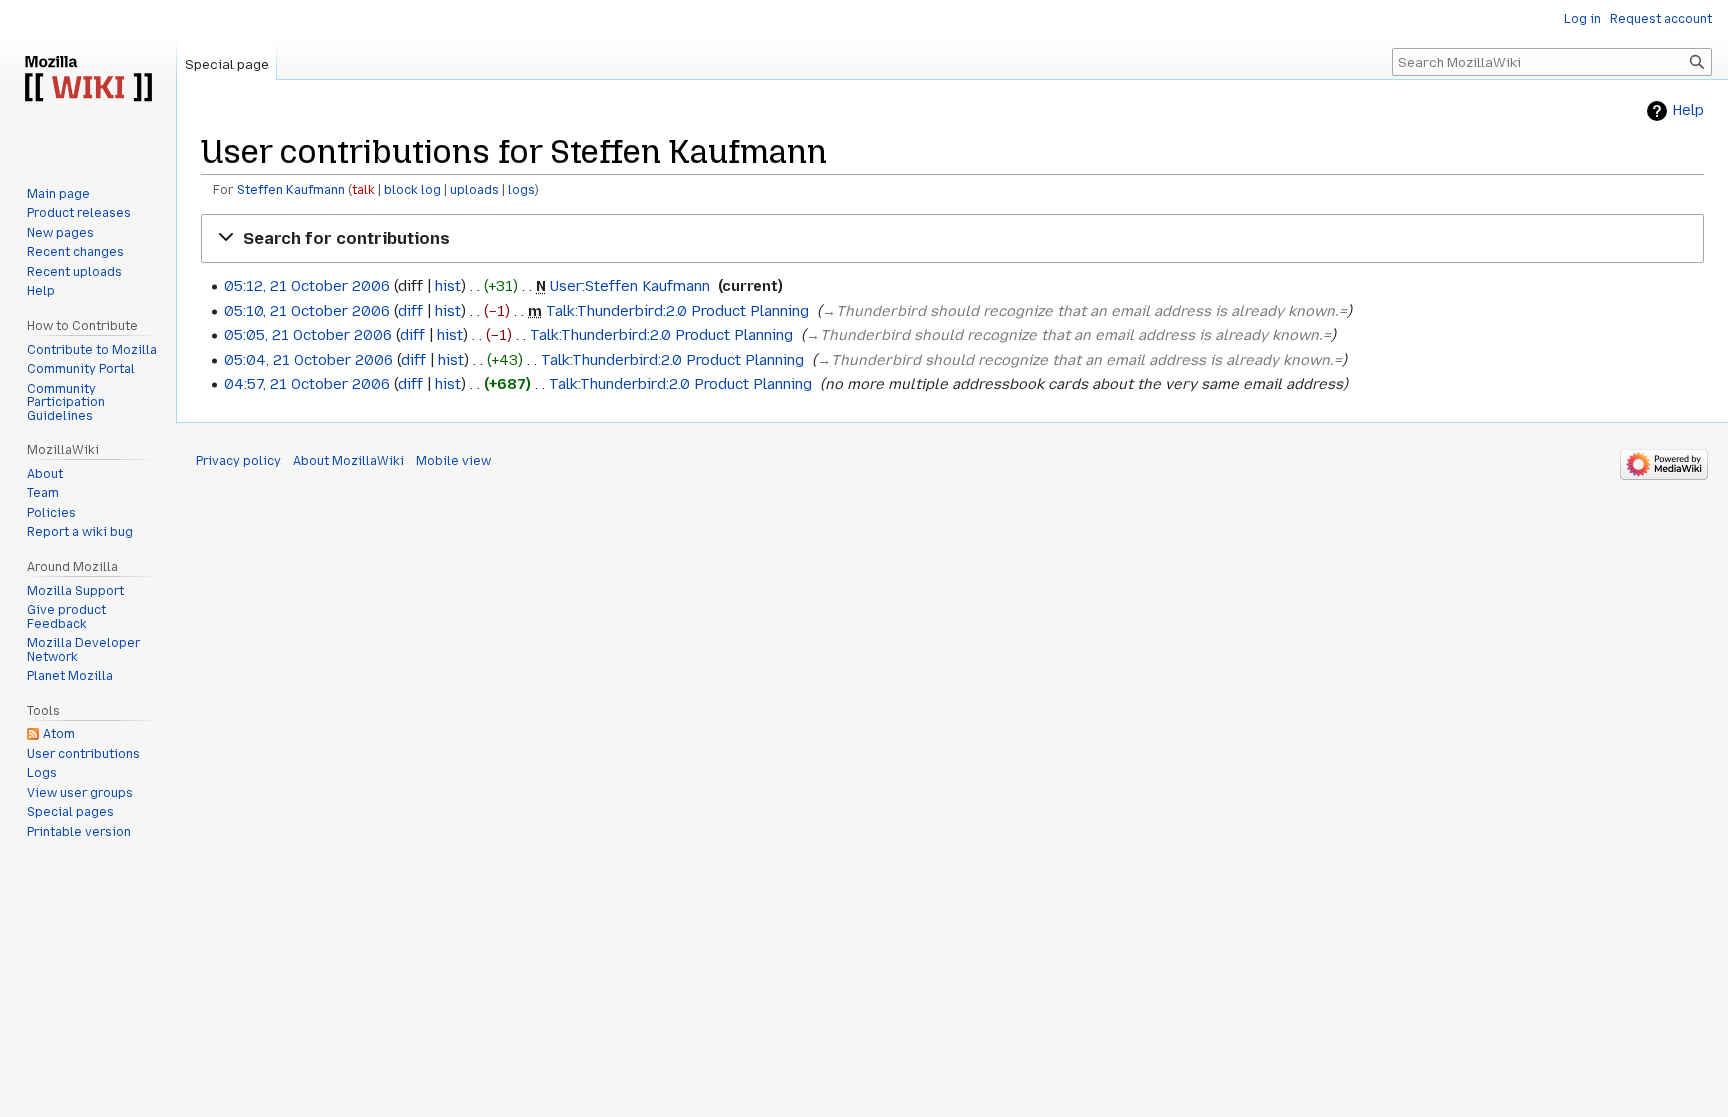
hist (448, 286)
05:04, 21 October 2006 (308, 360)
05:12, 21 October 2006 (307, 286)
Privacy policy (238, 461)
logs (521, 190)
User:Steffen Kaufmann (630, 286)
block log (412, 190)
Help (1688, 110)
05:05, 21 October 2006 (308, 335)
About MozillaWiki (348, 461)
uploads (474, 190)
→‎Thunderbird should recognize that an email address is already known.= (1084, 311)
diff (410, 311)
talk (363, 190)
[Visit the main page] (88, 80)
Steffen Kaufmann (291, 190)
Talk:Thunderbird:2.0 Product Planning (677, 311)
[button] (952, 239)
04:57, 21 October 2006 (307, 384)
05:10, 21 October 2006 (307, 311)
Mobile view (453, 461)
